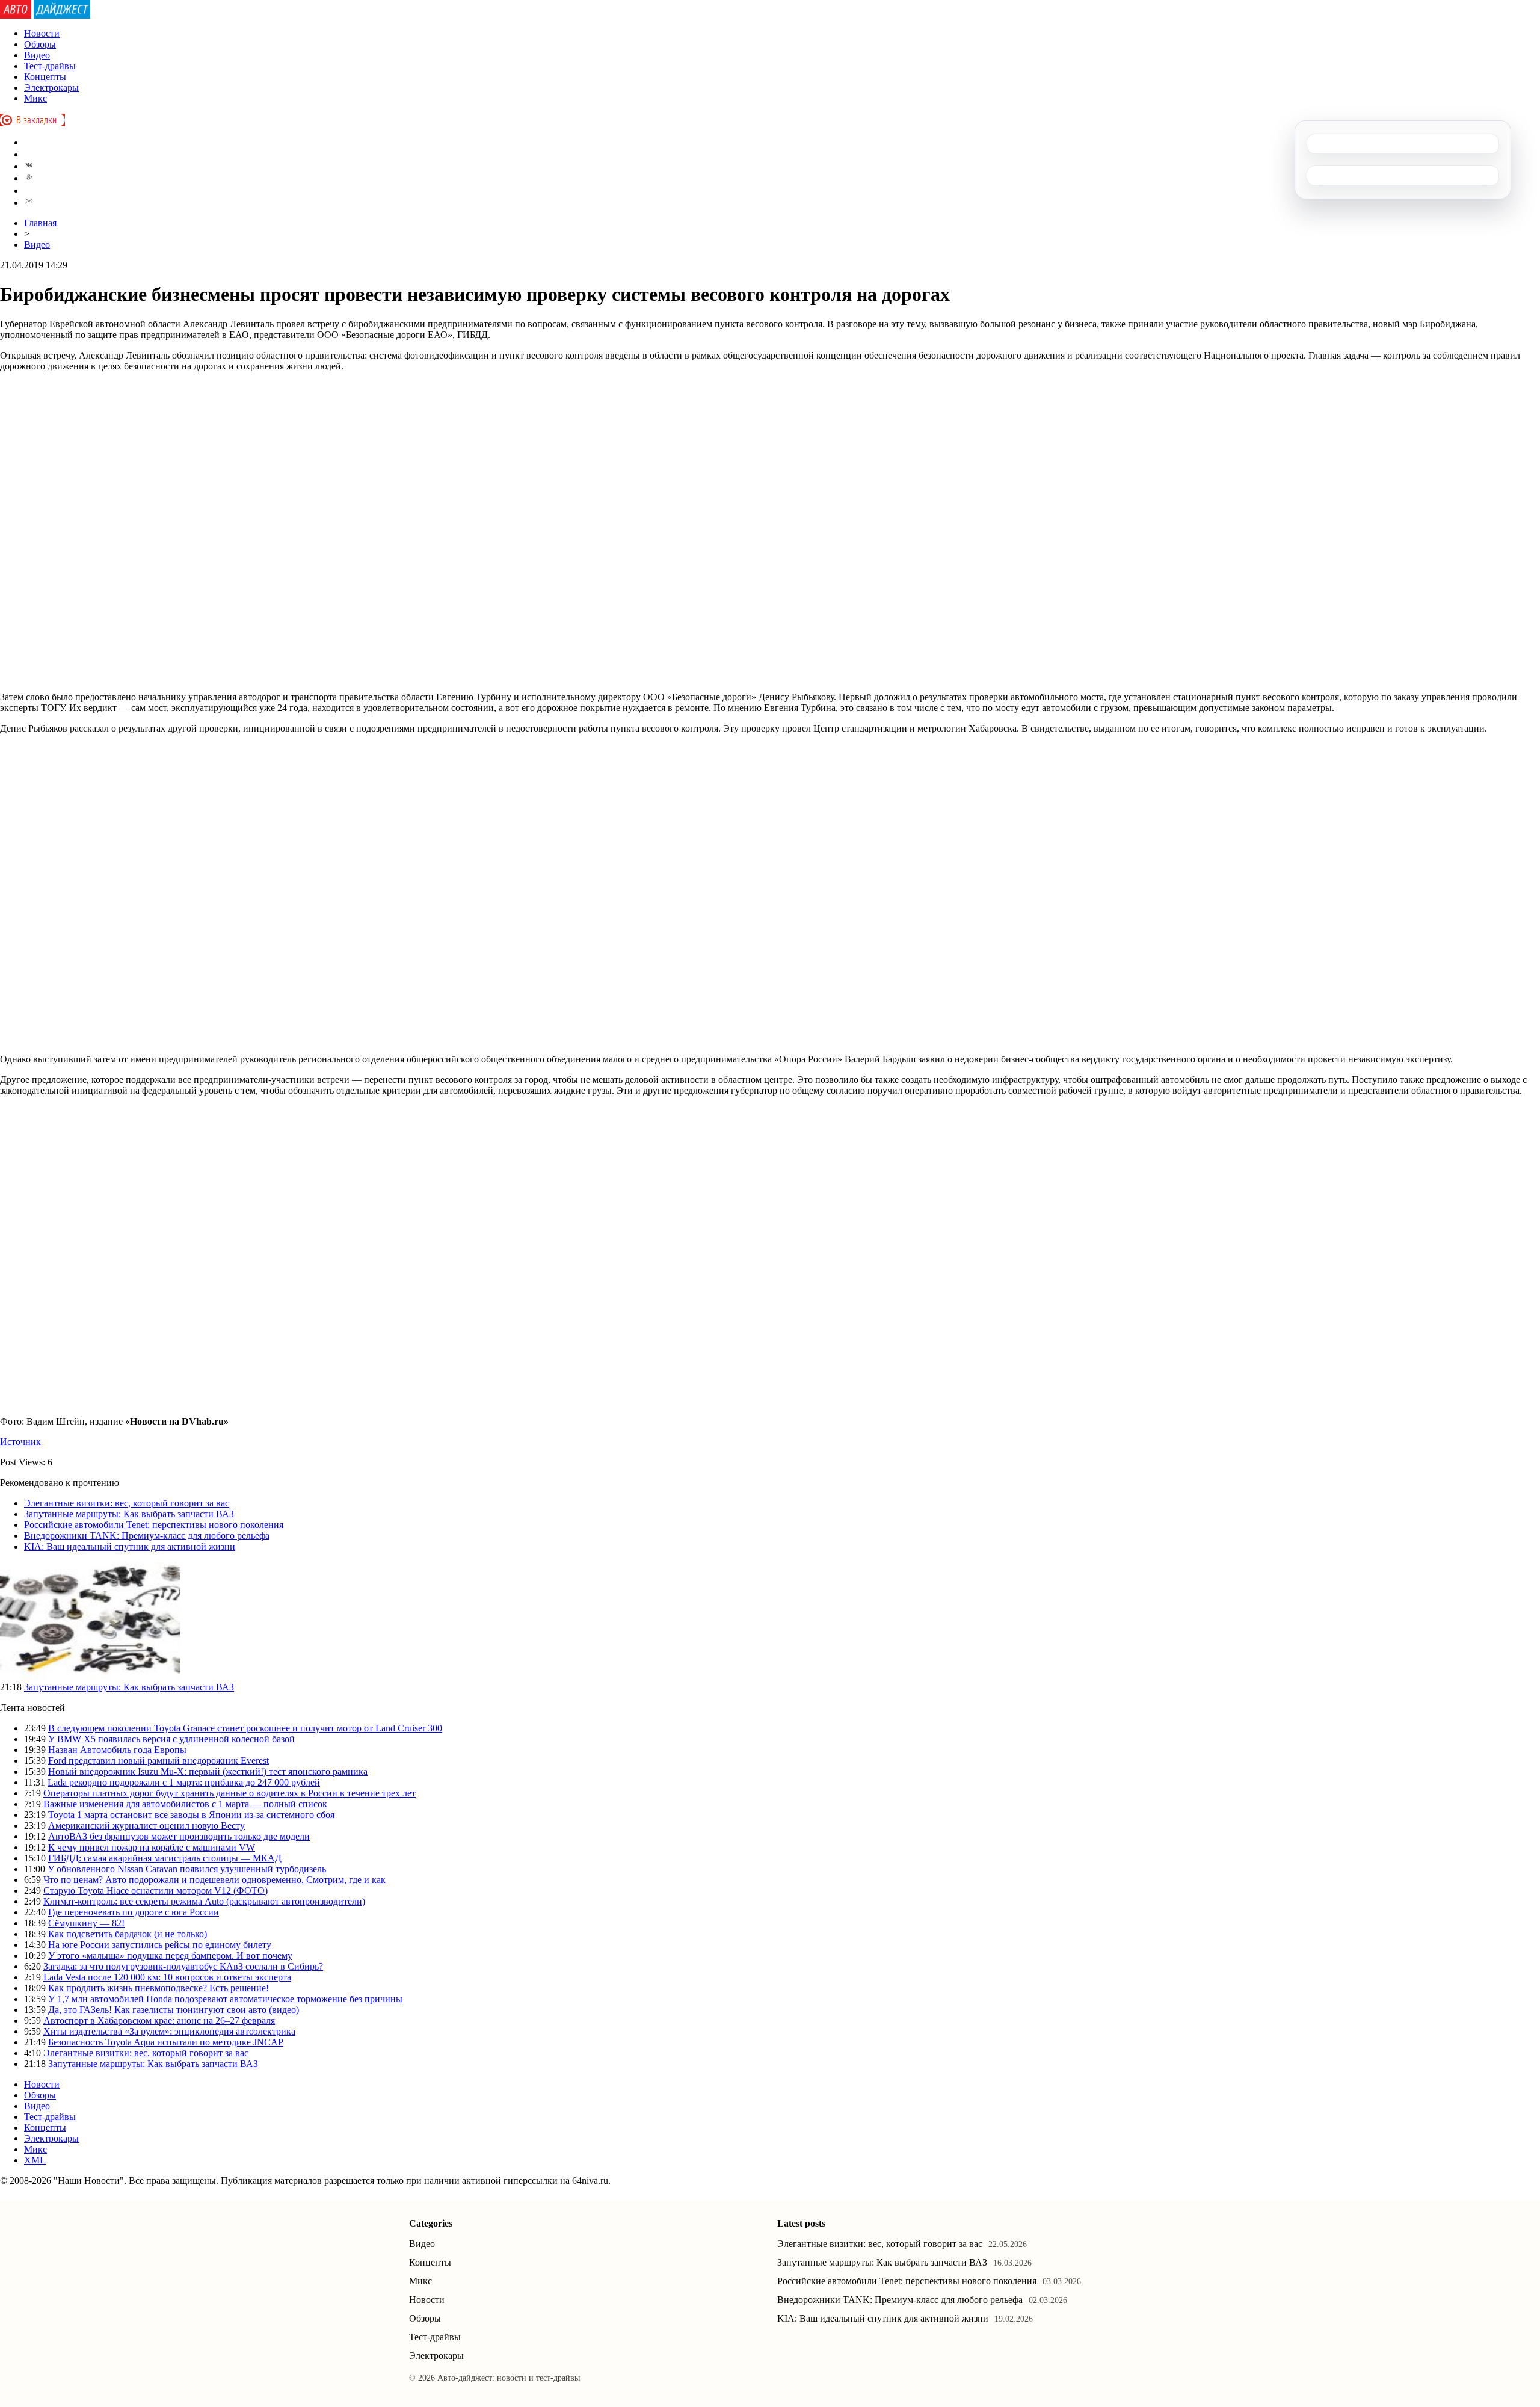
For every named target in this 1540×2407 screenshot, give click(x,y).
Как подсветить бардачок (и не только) (128, 1934)
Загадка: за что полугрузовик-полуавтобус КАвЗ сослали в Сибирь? (183, 1966)
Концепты (45, 77)
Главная (40, 223)
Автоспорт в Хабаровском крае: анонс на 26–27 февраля (159, 2020)
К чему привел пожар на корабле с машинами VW (152, 1847)
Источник (20, 1442)
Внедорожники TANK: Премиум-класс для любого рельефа (147, 1536)
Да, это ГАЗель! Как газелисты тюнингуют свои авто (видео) (174, 2010)
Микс (35, 98)
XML (35, 2160)
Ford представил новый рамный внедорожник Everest (159, 1761)
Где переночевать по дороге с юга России (134, 1912)
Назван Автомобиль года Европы (117, 1750)
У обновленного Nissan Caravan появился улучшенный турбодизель (187, 1869)
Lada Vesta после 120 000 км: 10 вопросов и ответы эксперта (167, 1977)
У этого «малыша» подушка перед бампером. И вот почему (170, 1955)
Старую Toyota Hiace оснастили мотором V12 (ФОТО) (156, 1891)
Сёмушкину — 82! (86, 1923)
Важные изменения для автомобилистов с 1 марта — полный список (185, 1804)
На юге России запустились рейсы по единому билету (160, 1945)
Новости (42, 33)
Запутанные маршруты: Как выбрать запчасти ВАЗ (129, 1514)
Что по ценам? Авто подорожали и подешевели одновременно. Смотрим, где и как (214, 1880)
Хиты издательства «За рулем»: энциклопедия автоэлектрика (169, 2031)
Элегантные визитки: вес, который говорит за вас (127, 1503)
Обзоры (40, 44)
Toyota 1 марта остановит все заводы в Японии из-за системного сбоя (191, 1815)
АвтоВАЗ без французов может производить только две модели (179, 1836)
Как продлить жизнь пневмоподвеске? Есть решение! (159, 1988)
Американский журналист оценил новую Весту (146, 1826)
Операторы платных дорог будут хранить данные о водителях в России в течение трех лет (229, 1793)
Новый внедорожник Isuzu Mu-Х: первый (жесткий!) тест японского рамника (208, 1771)
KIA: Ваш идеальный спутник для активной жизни (130, 1546)
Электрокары (51, 88)
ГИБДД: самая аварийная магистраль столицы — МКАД (165, 1858)
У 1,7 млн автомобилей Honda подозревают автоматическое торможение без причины (225, 1999)
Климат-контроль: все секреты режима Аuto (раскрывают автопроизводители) (204, 1901)
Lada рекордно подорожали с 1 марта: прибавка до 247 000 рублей (184, 1782)
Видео (37, 55)
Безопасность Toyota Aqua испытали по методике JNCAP (166, 2042)
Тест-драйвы (50, 66)
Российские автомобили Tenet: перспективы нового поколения (154, 1525)
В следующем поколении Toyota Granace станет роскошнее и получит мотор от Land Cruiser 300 (245, 1728)
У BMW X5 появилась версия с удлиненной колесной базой (171, 1739)
